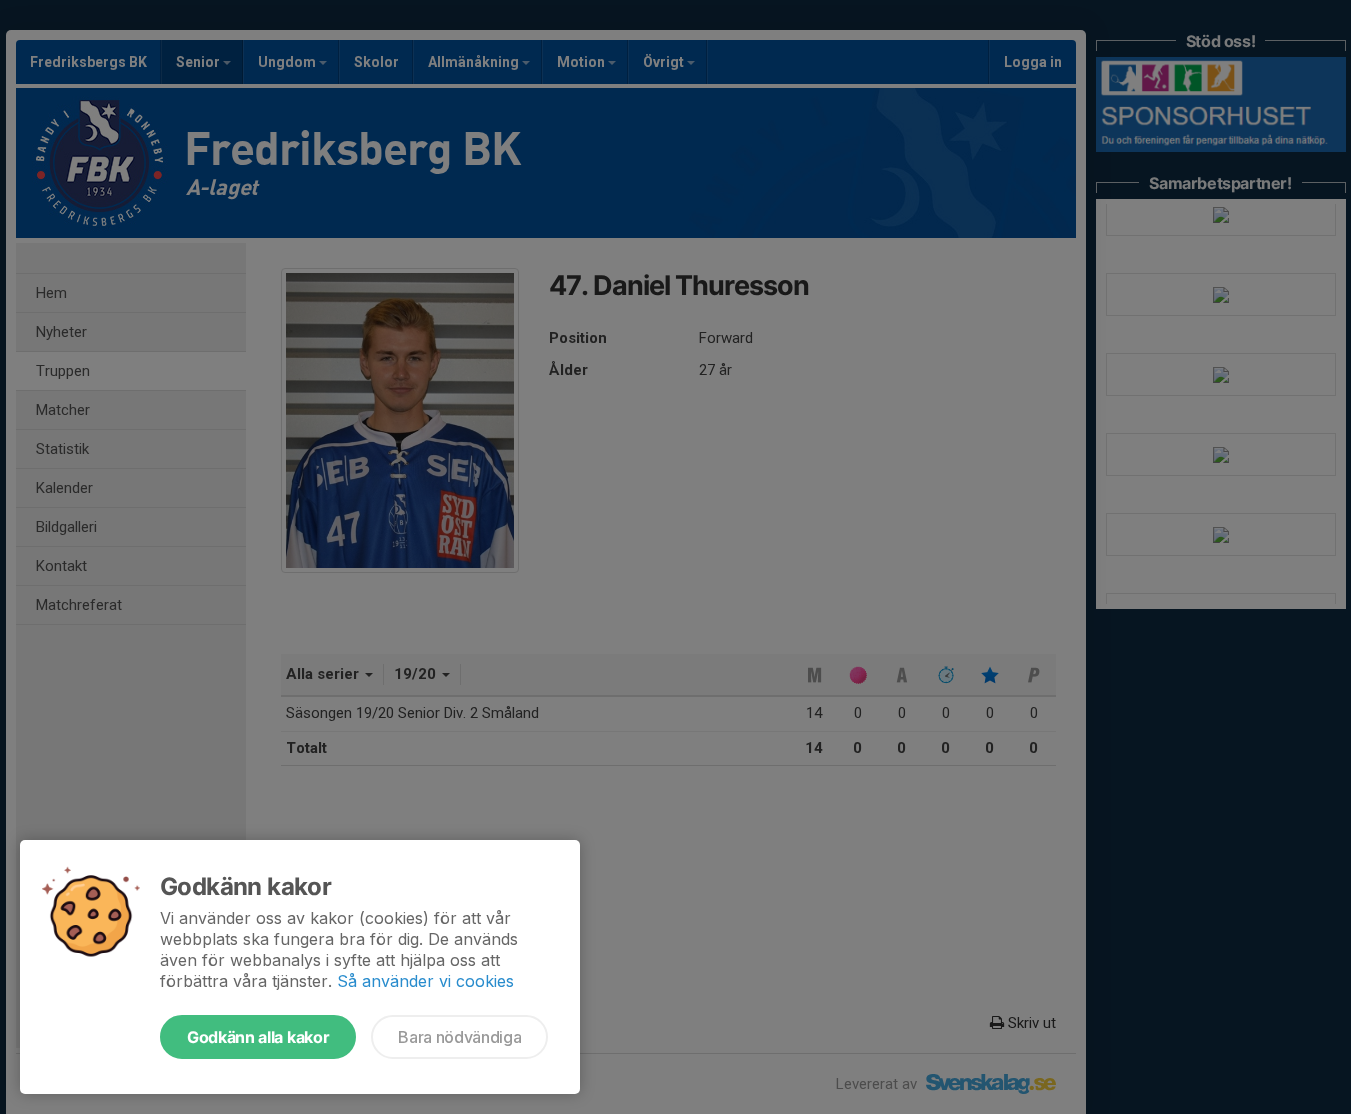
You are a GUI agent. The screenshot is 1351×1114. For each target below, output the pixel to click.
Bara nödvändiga (459, 1037)
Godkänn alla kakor (258, 1037)
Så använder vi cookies (425, 981)
